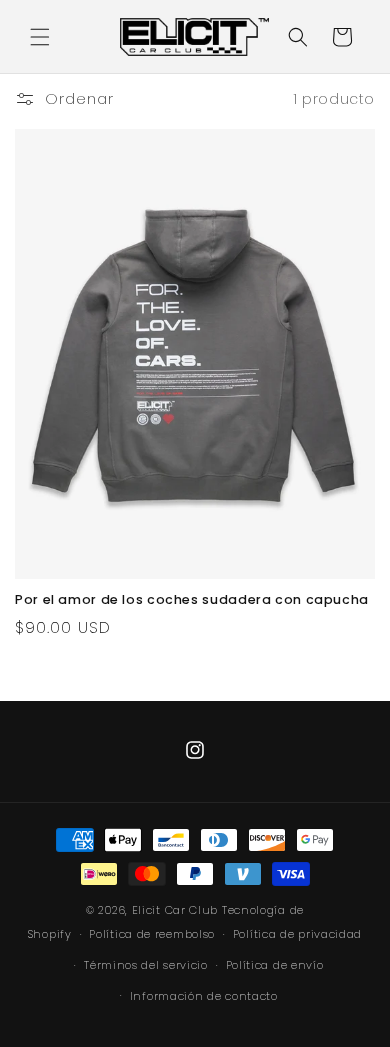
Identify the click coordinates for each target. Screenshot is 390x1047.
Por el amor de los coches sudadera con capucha (192, 600)
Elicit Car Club (175, 910)
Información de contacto (204, 996)
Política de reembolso (152, 934)
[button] (40, 37)
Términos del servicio (146, 965)
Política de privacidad (297, 934)
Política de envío (275, 965)
